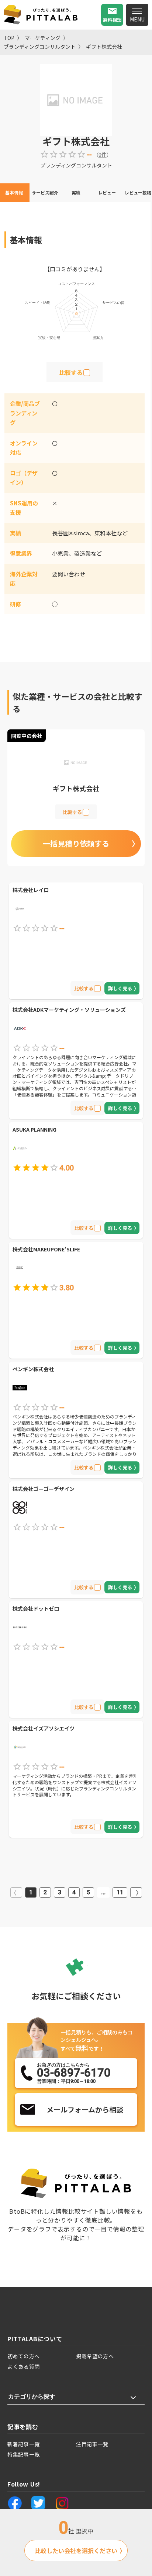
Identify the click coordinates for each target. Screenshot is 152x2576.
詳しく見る (120, 988)
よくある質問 (24, 2366)
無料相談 (112, 20)
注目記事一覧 (92, 2444)
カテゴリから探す (32, 2397)
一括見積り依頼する (76, 843)
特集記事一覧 (24, 2454)
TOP (9, 38)
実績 (76, 192)
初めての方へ (24, 2356)
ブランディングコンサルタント (40, 47)
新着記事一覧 (24, 2444)
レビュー (107, 192)
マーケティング (43, 38)
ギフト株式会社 (104, 47)
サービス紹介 (45, 192)
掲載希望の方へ (95, 2356)
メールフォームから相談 (85, 2109)
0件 (103, 155)
